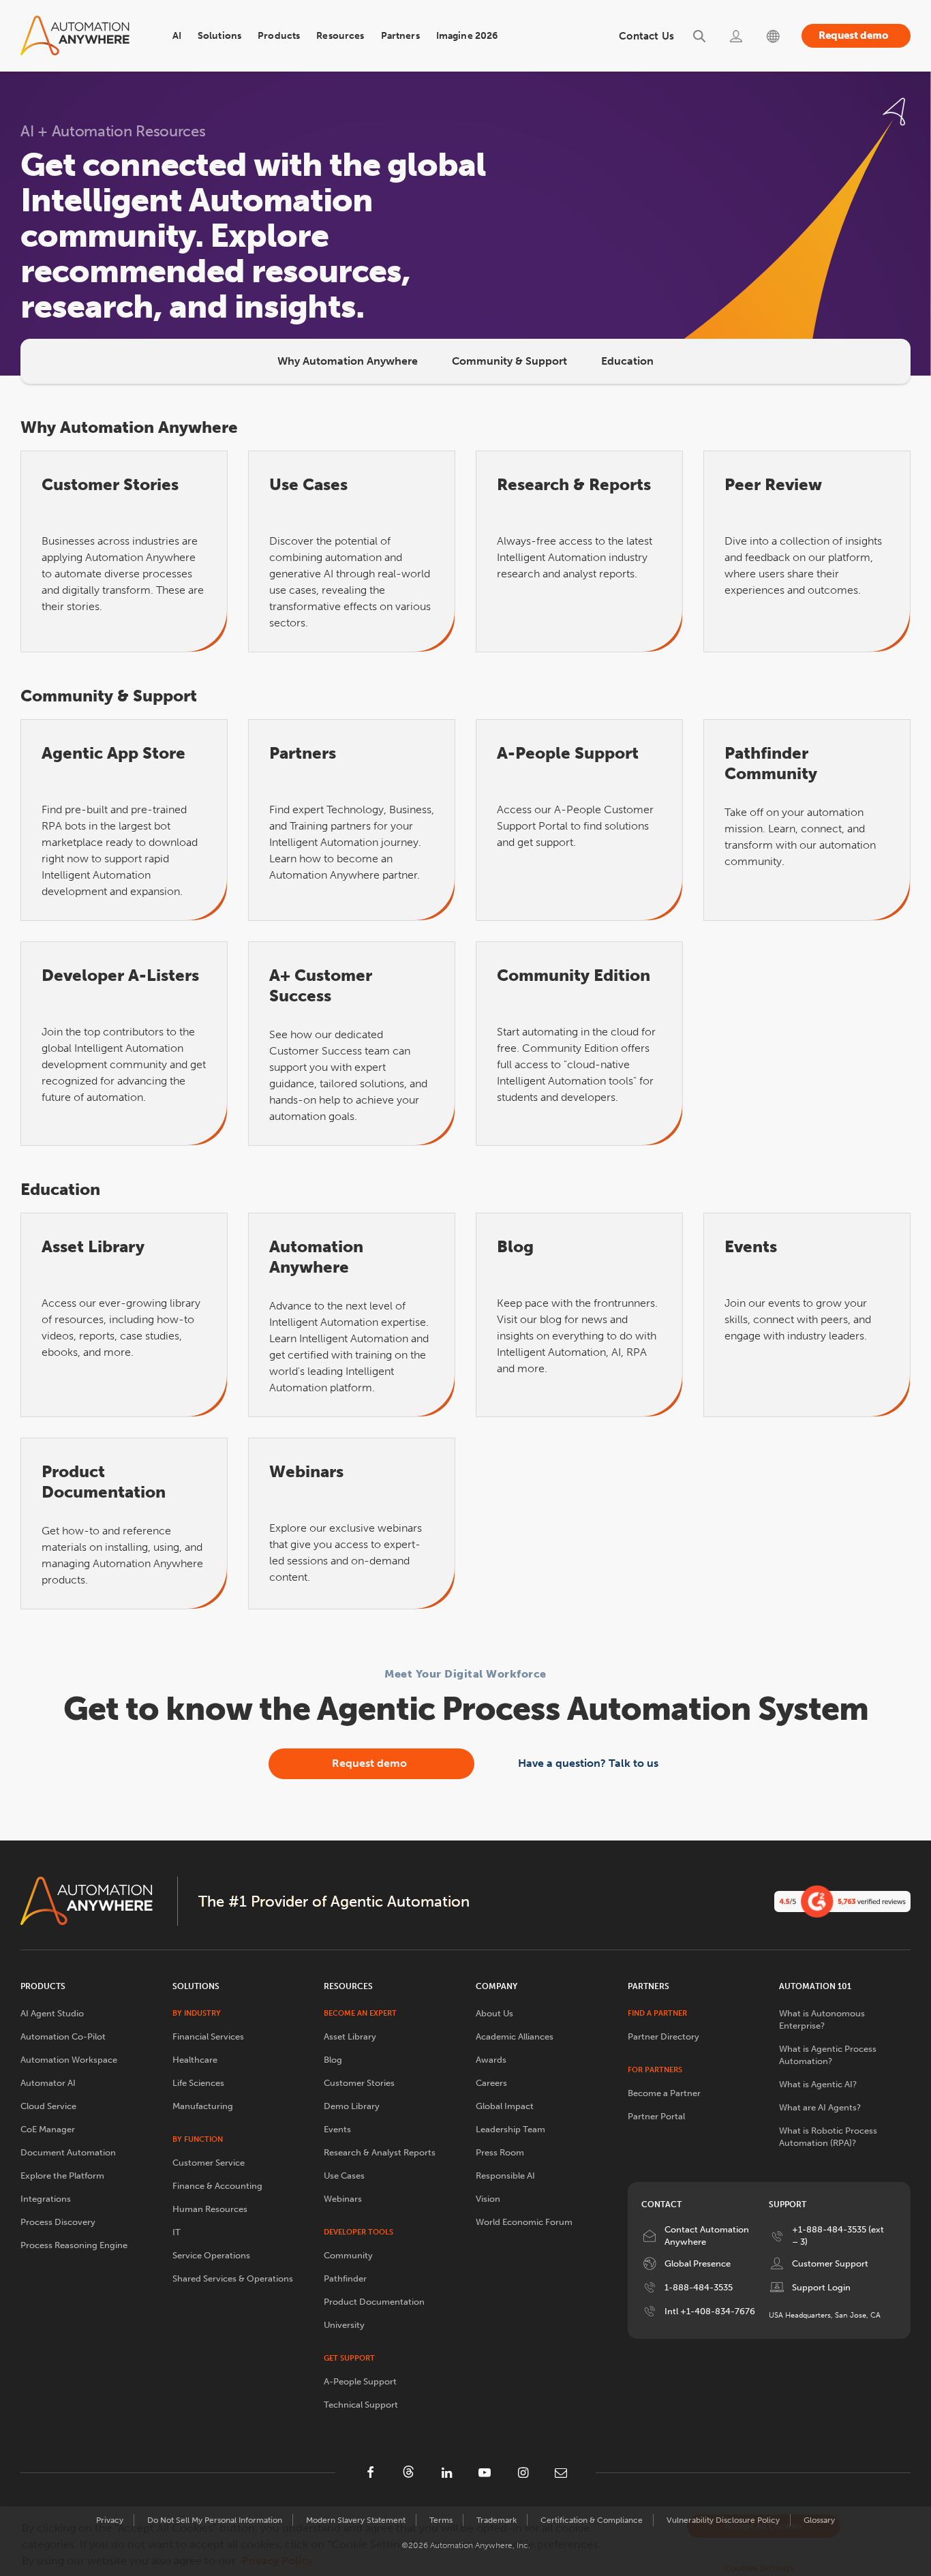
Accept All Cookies (763, 2526)
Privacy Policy (277, 2561)
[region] (465, 2541)
